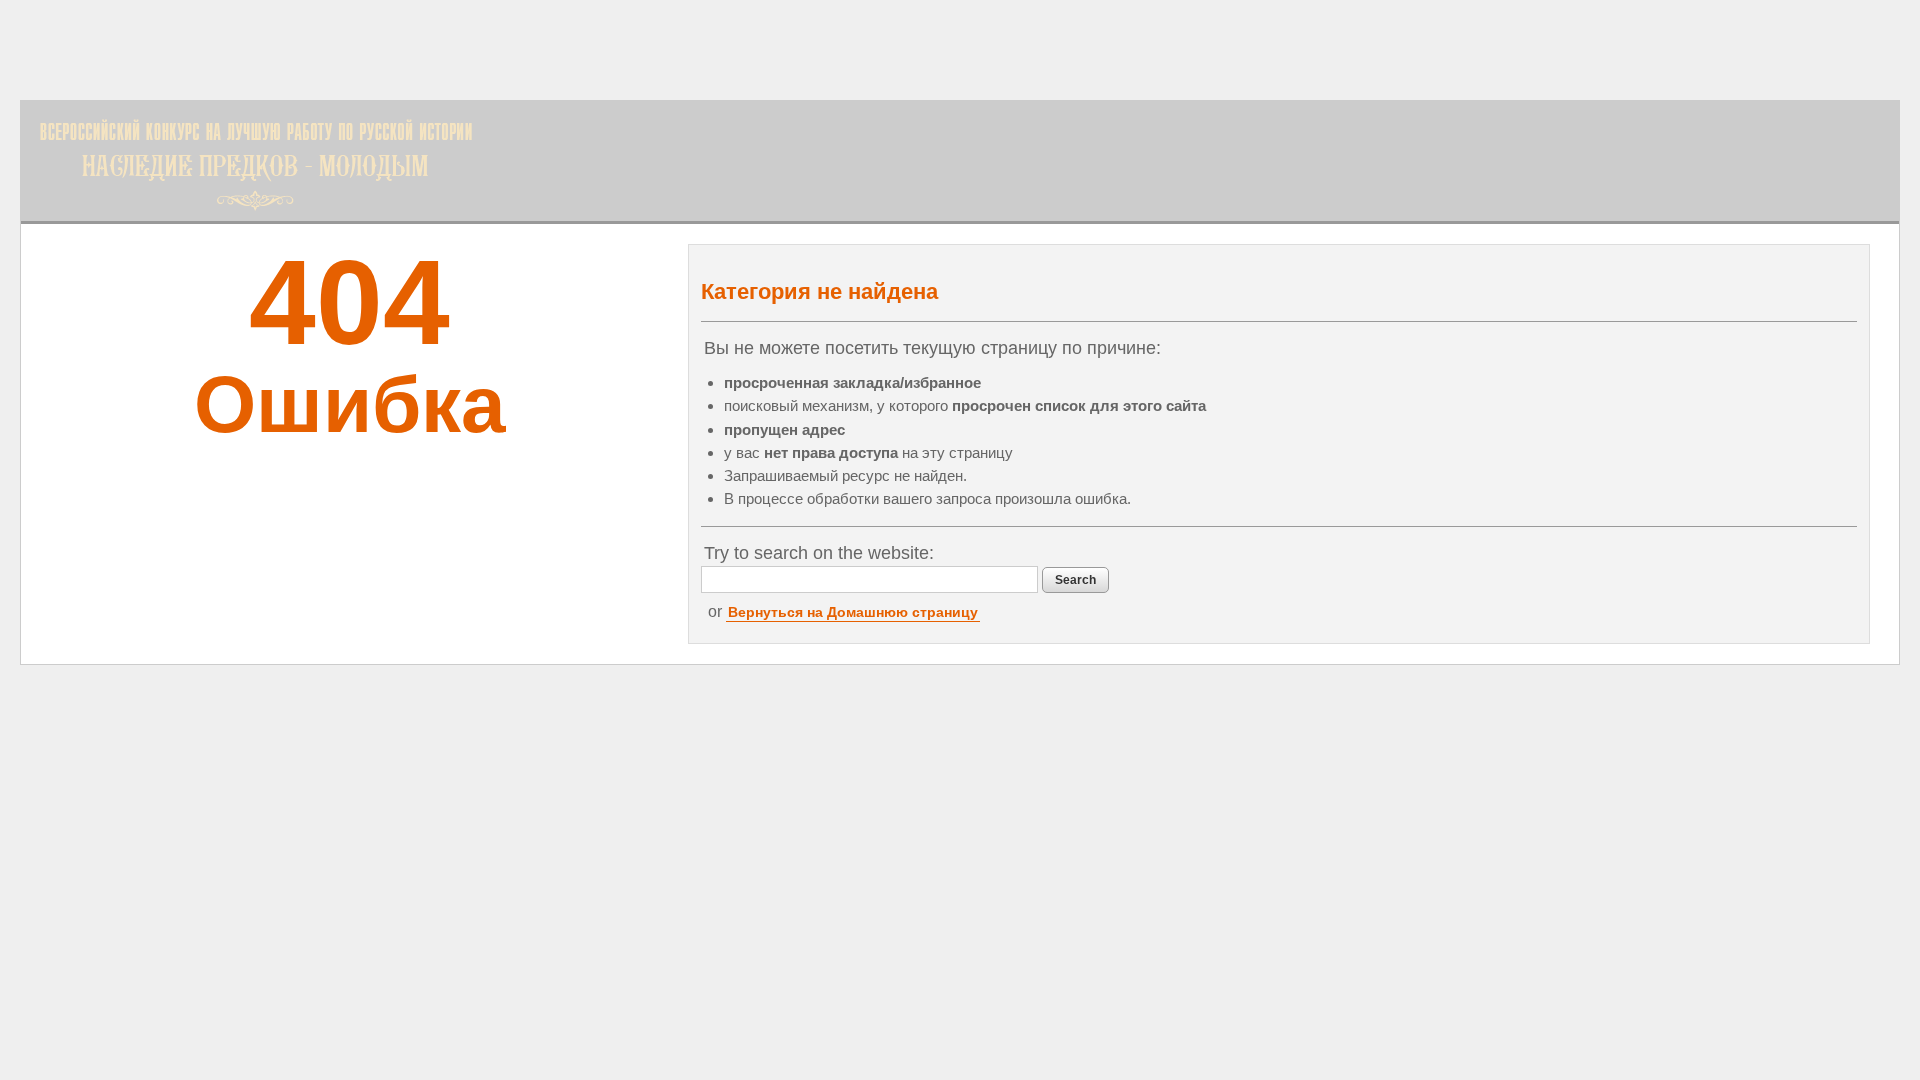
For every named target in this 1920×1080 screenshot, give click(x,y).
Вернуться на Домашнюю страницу (853, 612)
